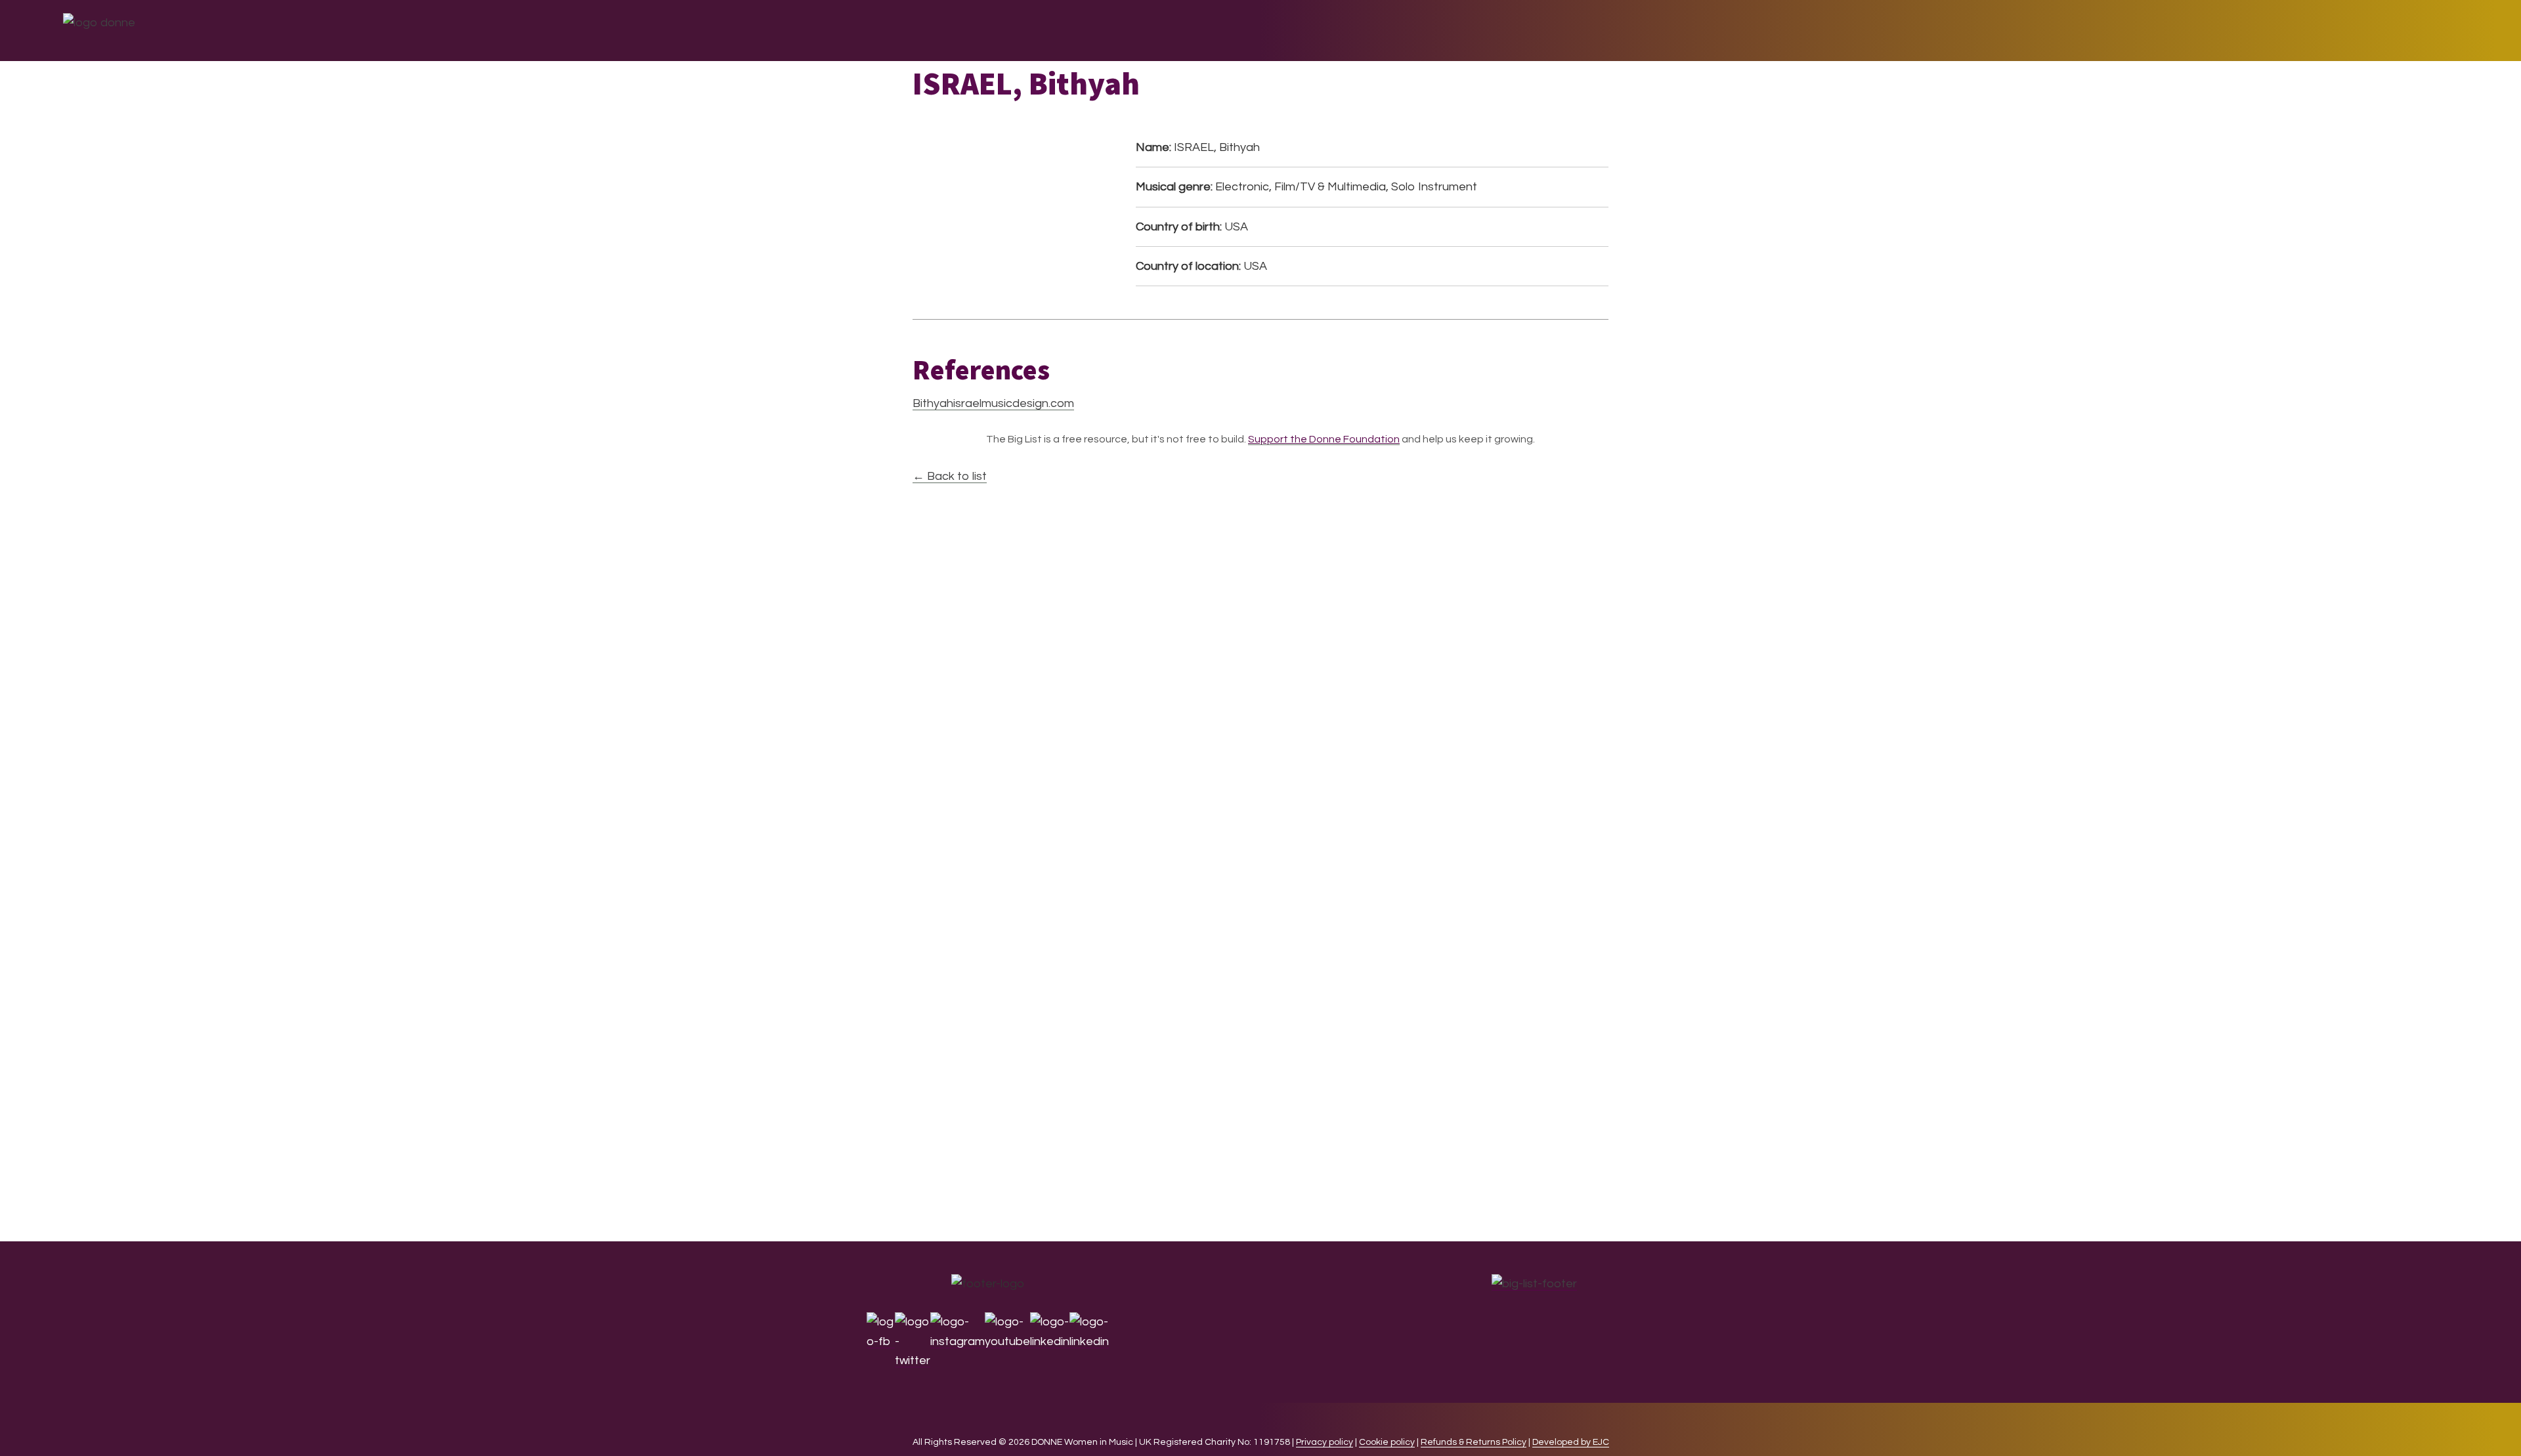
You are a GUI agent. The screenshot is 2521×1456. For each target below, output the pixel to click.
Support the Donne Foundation (1324, 439)
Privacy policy (1325, 1442)
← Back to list (950, 476)
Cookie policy (1387, 1442)
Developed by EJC (1571, 1442)
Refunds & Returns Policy (1474, 1442)
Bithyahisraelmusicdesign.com (993, 403)
